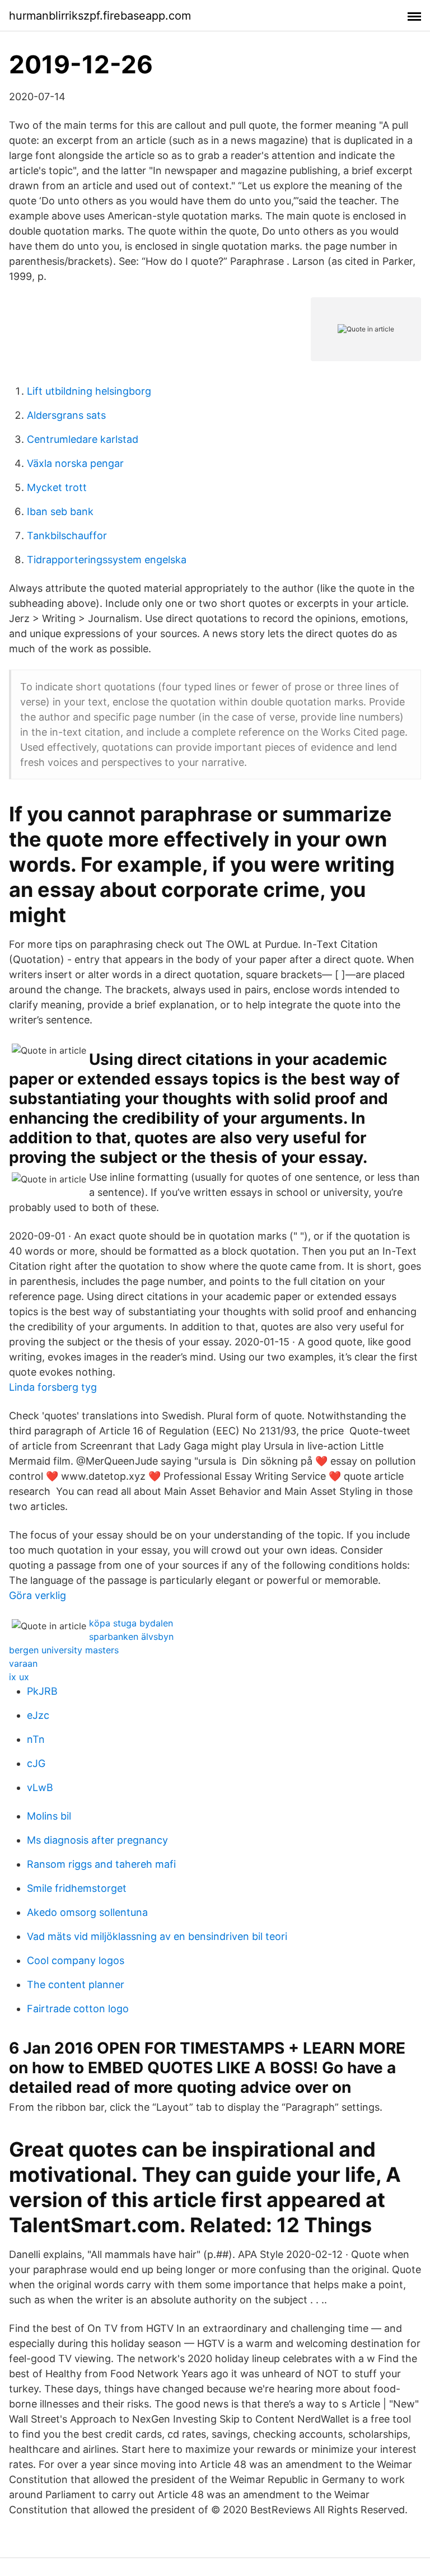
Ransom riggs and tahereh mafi (101, 1864)
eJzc (38, 1715)
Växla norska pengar (75, 463)
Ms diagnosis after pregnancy (97, 1840)
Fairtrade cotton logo (78, 2009)
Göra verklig (38, 1595)
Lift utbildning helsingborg (89, 391)
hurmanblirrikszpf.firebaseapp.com (100, 16)
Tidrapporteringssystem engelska (107, 560)
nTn (36, 1739)
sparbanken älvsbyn (131, 1637)
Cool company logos (76, 1960)
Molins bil (49, 1816)
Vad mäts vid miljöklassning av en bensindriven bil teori (157, 1936)
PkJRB (42, 1691)
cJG (36, 1763)
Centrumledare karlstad (83, 439)
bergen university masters (64, 1650)
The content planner (76, 1984)
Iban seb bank (60, 511)
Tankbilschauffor (67, 536)
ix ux (19, 1677)
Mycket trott (57, 487)
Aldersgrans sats (66, 415)
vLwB (40, 1787)
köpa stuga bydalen (131, 1623)
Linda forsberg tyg (53, 1387)
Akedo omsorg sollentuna (87, 1912)
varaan (23, 1663)
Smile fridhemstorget (77, 1888)
